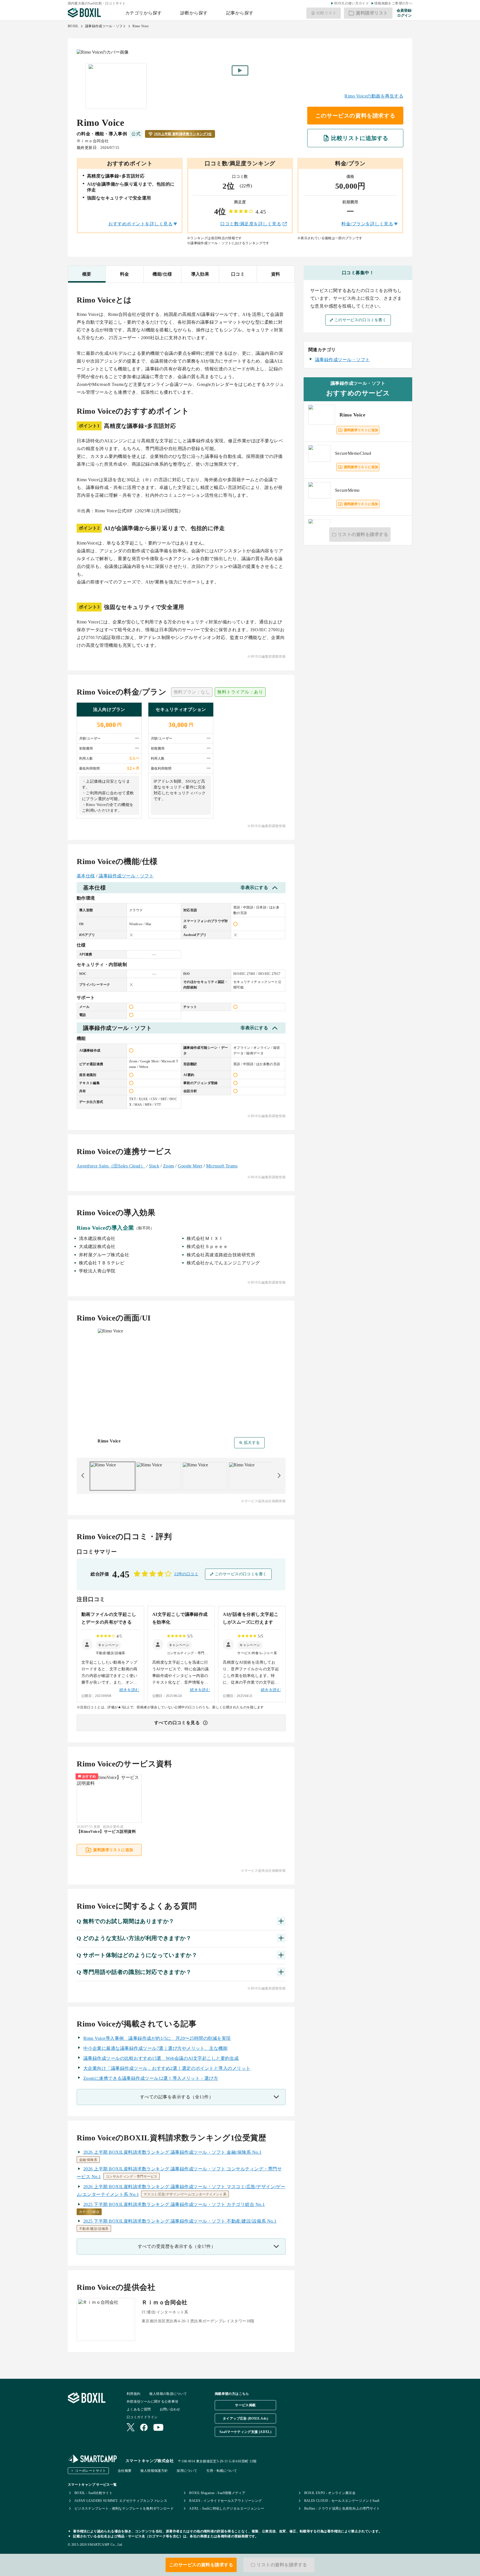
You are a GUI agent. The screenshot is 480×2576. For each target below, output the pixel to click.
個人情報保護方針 (154, 2471)
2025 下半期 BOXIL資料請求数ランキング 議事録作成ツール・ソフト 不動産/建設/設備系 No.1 (180, 2221)
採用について (187, 2471)
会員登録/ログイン (404, 13)
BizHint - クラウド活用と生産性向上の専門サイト (342, 2508)
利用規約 (133, 2394)
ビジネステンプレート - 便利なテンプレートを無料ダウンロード (124, 2508)
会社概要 (125, 2471)
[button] (108, 1645)
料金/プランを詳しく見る (367, 224)
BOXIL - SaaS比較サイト (93, 2493)
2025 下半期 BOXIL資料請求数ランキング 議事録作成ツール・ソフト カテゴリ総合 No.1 (174, 2204)
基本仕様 (86, 876)
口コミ (238, 274)
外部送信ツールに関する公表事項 (152, 2402)
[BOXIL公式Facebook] (144, 2428)
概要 (87, 274)
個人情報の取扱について (168, 2394)
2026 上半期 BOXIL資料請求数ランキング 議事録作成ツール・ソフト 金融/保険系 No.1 (172, 2152)
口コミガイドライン (142, 2417)
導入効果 (200, 274)
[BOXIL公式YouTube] (158, 2428)
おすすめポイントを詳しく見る (140, 224)
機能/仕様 (162, 274)
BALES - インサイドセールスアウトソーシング (225, 2501)
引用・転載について (222, 2471)
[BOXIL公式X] (131, 2428)
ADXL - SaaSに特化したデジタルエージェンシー (227, 2508)
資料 (276, 274)
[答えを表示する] (281, 1921)
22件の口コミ (186, 1574)
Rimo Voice (141, 26)
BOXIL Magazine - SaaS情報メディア (217, 2493)
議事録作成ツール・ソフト (106, 26)
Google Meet (190, 1166)
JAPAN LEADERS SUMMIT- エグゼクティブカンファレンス (121, 2501)
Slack (154, 1166)
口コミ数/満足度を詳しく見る (251, 224)
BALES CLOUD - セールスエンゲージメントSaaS (342, 2501)
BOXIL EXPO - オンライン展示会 (330, 2493)
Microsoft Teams (222, 1166)
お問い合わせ (170, 2409)
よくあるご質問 (139, 2409)
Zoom (169, 1166)
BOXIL (73, 26)
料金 (125, 274)
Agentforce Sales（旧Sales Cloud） (111, 1166)
